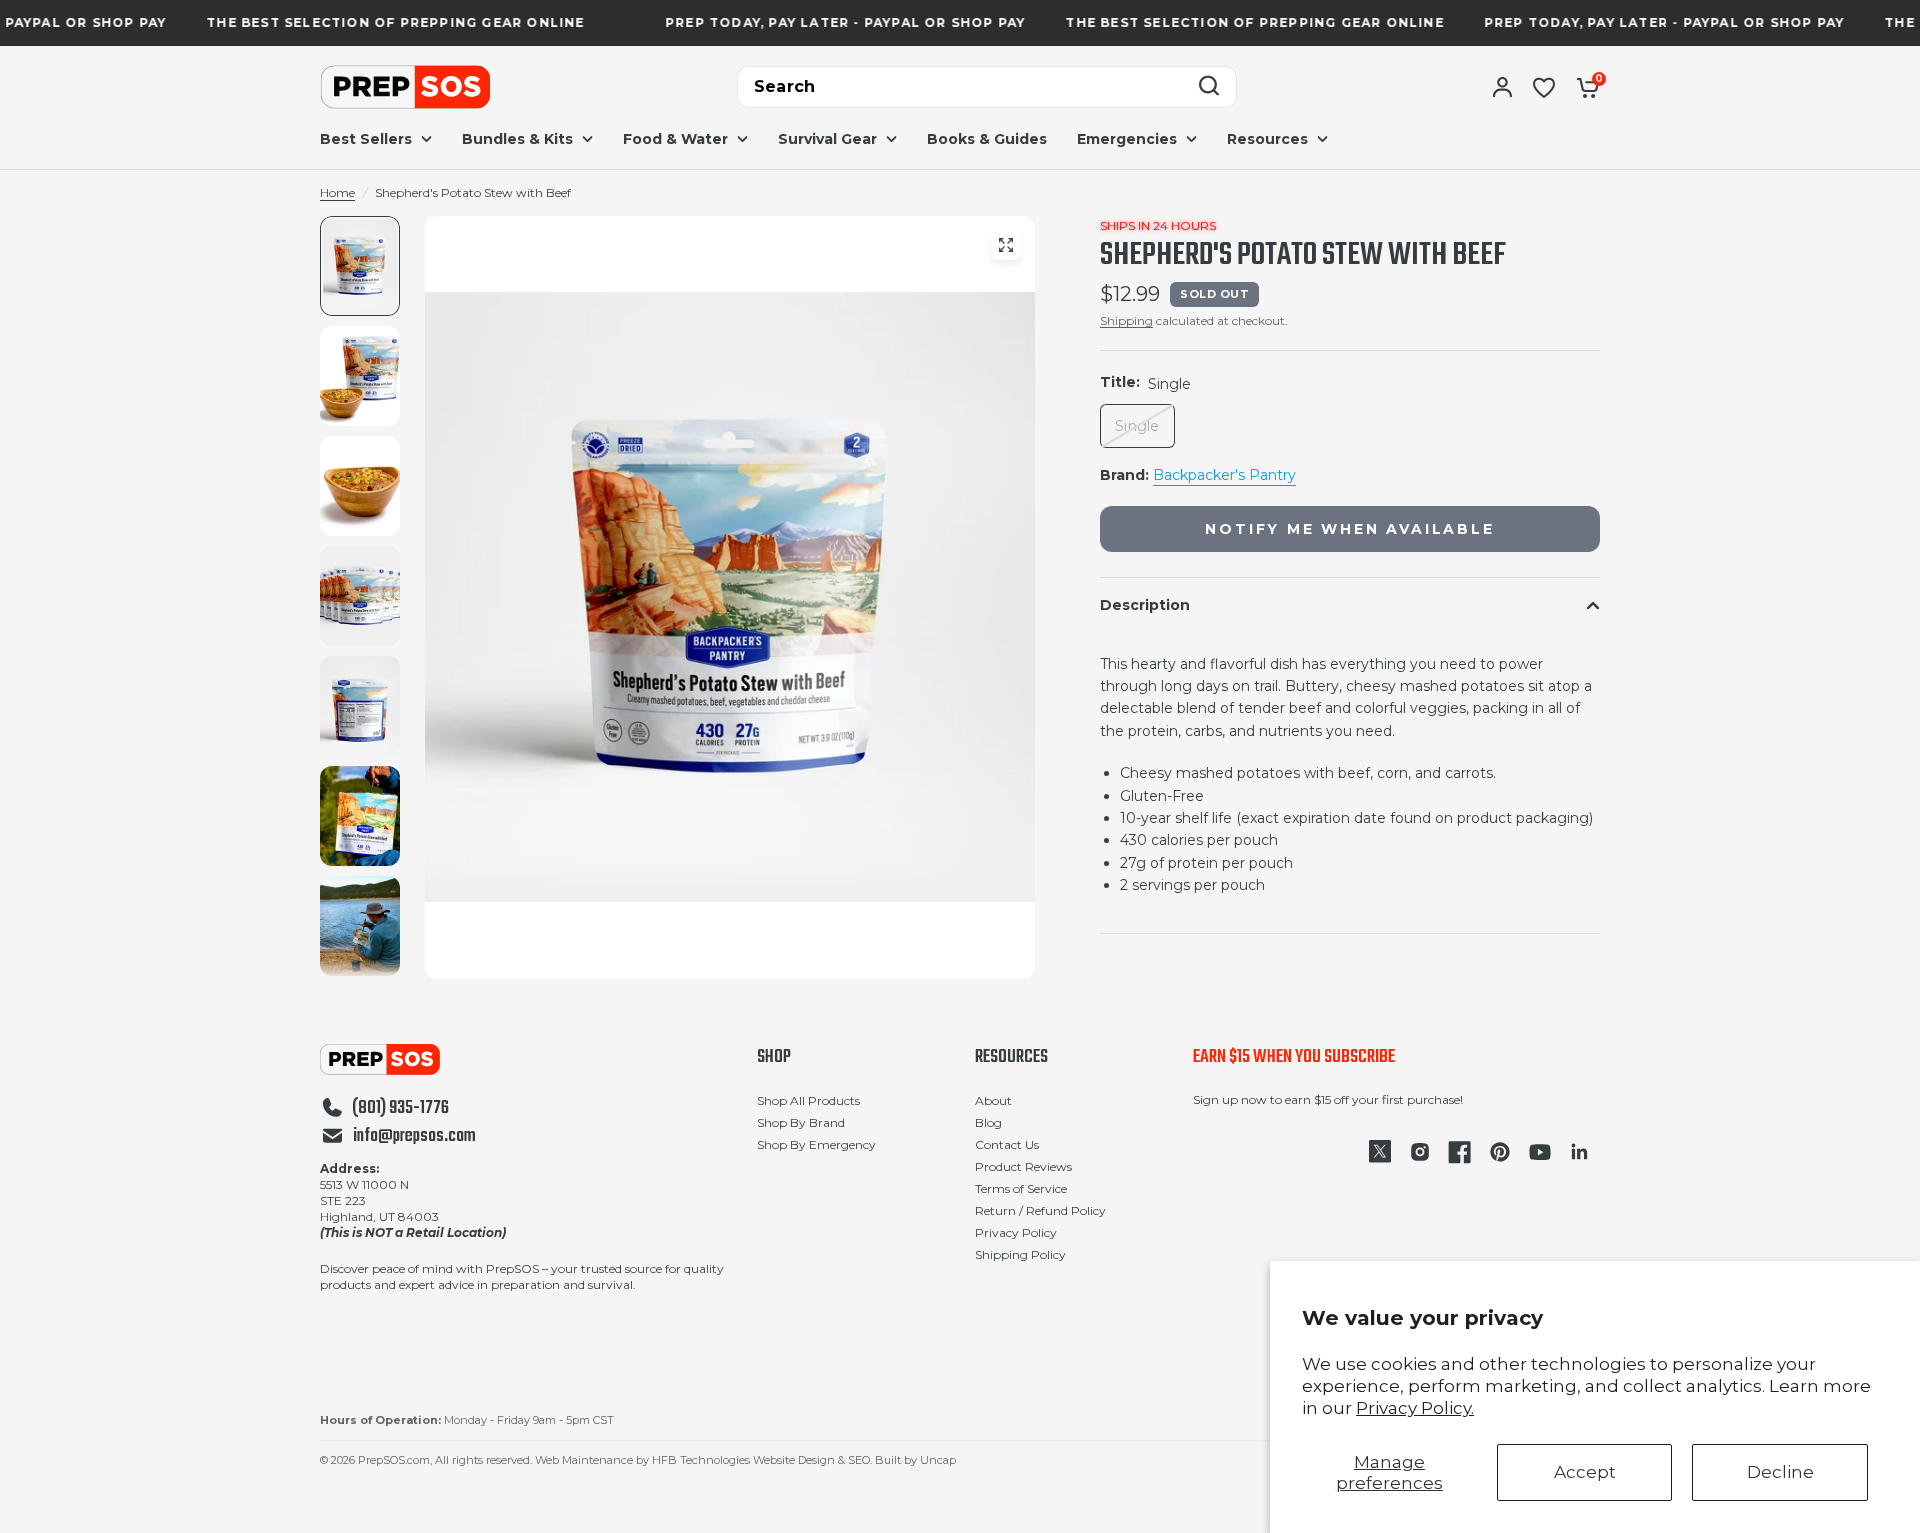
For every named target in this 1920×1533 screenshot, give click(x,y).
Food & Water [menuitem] (675, 139)
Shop (774, 1058)
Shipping (1126, 320)
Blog (988, 1122)
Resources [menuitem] (1267, 139)
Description (1145, 605)
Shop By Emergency (816, 1144)
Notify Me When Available (1349, 529)
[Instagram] (1420, 1152)
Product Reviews (1023, 1166)
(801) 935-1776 (400, 1109)
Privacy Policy (1016, 1232)
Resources (1011, 1058)
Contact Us (1007, 1144)
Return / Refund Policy (1040, 1210)
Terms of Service (1021, 1188)
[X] (1380, 1152)
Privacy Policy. (1415, 1408)
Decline (1780, 1472)
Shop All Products (808, 1100)
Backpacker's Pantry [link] (1224, 475)
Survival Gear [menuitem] (827, 139)
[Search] (1209, 87)
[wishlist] (1544, 87)
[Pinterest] (1500, 1152)
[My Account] (1502, 87)
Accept (1585, 1472)
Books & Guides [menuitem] (987, 139)
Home (337, 192)
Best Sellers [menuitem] (366, 139)
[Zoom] (1006, 245)
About (993, 1100)
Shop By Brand (801, 1122)
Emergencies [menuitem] (1127, 139)
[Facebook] (1460, 1152)
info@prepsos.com (414, 1137)
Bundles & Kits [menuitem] (517, 139)
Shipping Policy (1020, 1254)
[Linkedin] (1580, 1152)
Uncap (938, 1460)
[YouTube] (1540, 1152)
